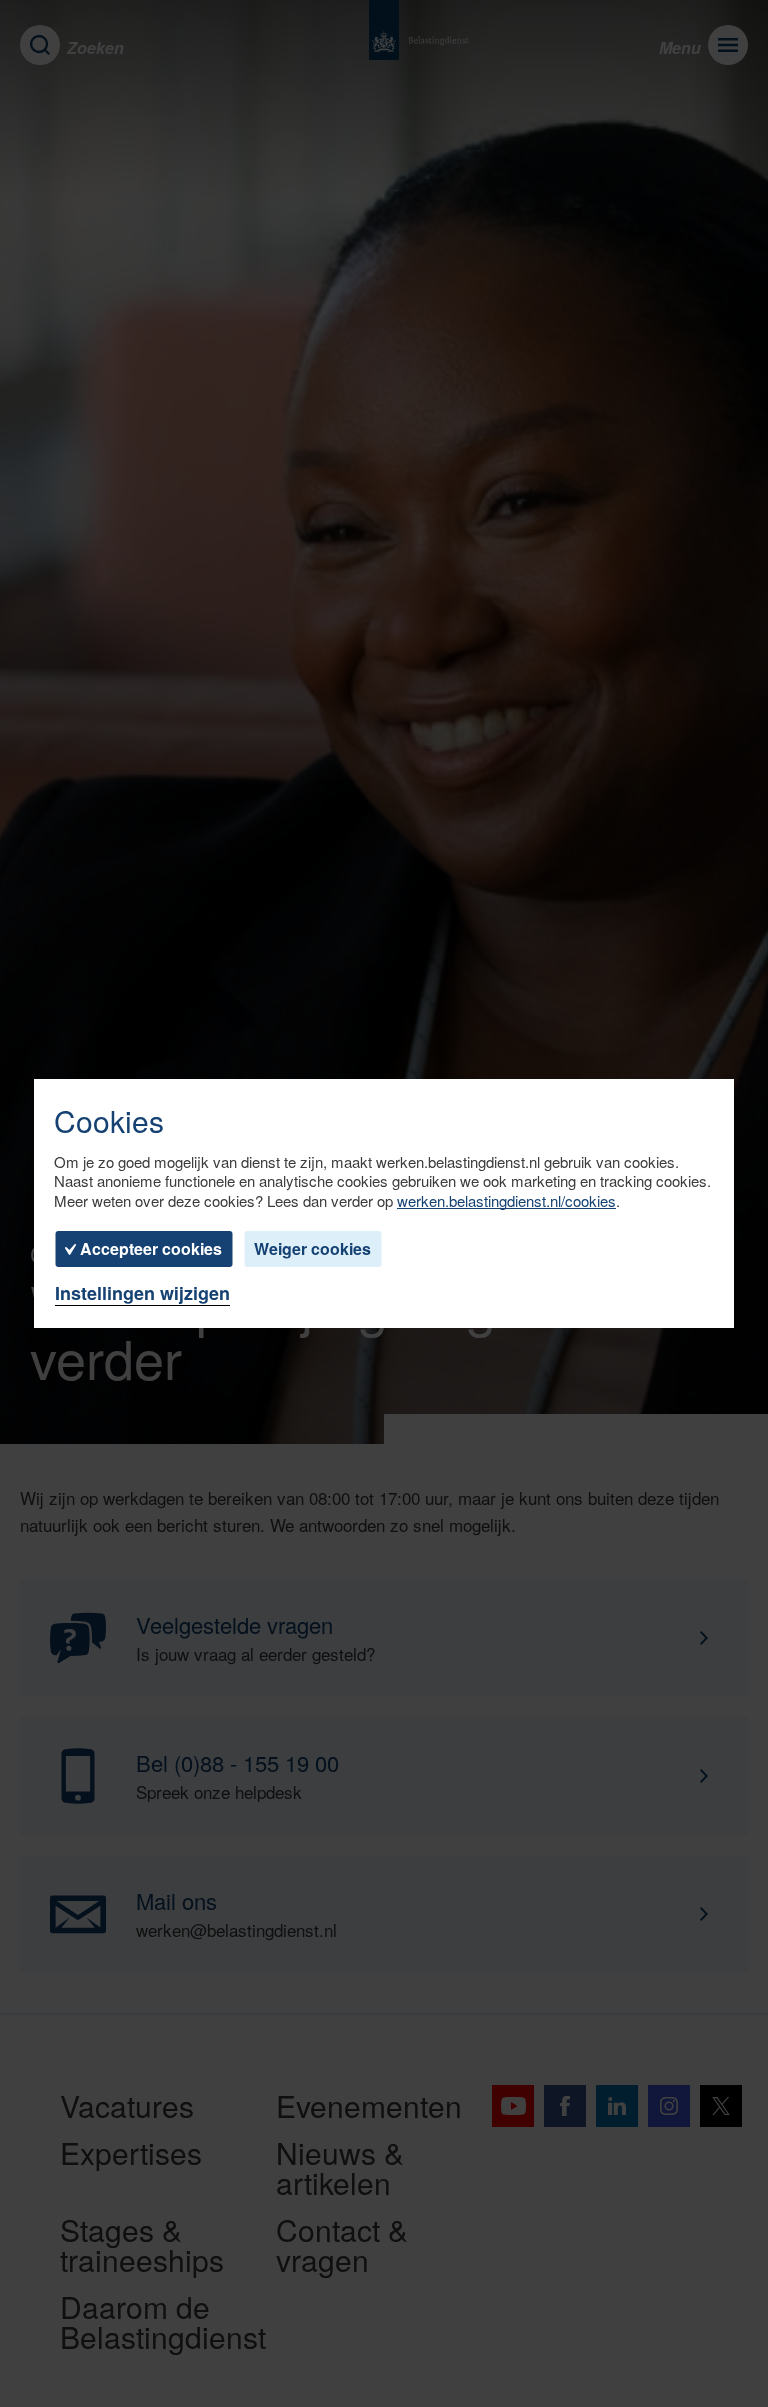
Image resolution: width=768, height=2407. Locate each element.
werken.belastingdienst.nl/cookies (506, 1201)
